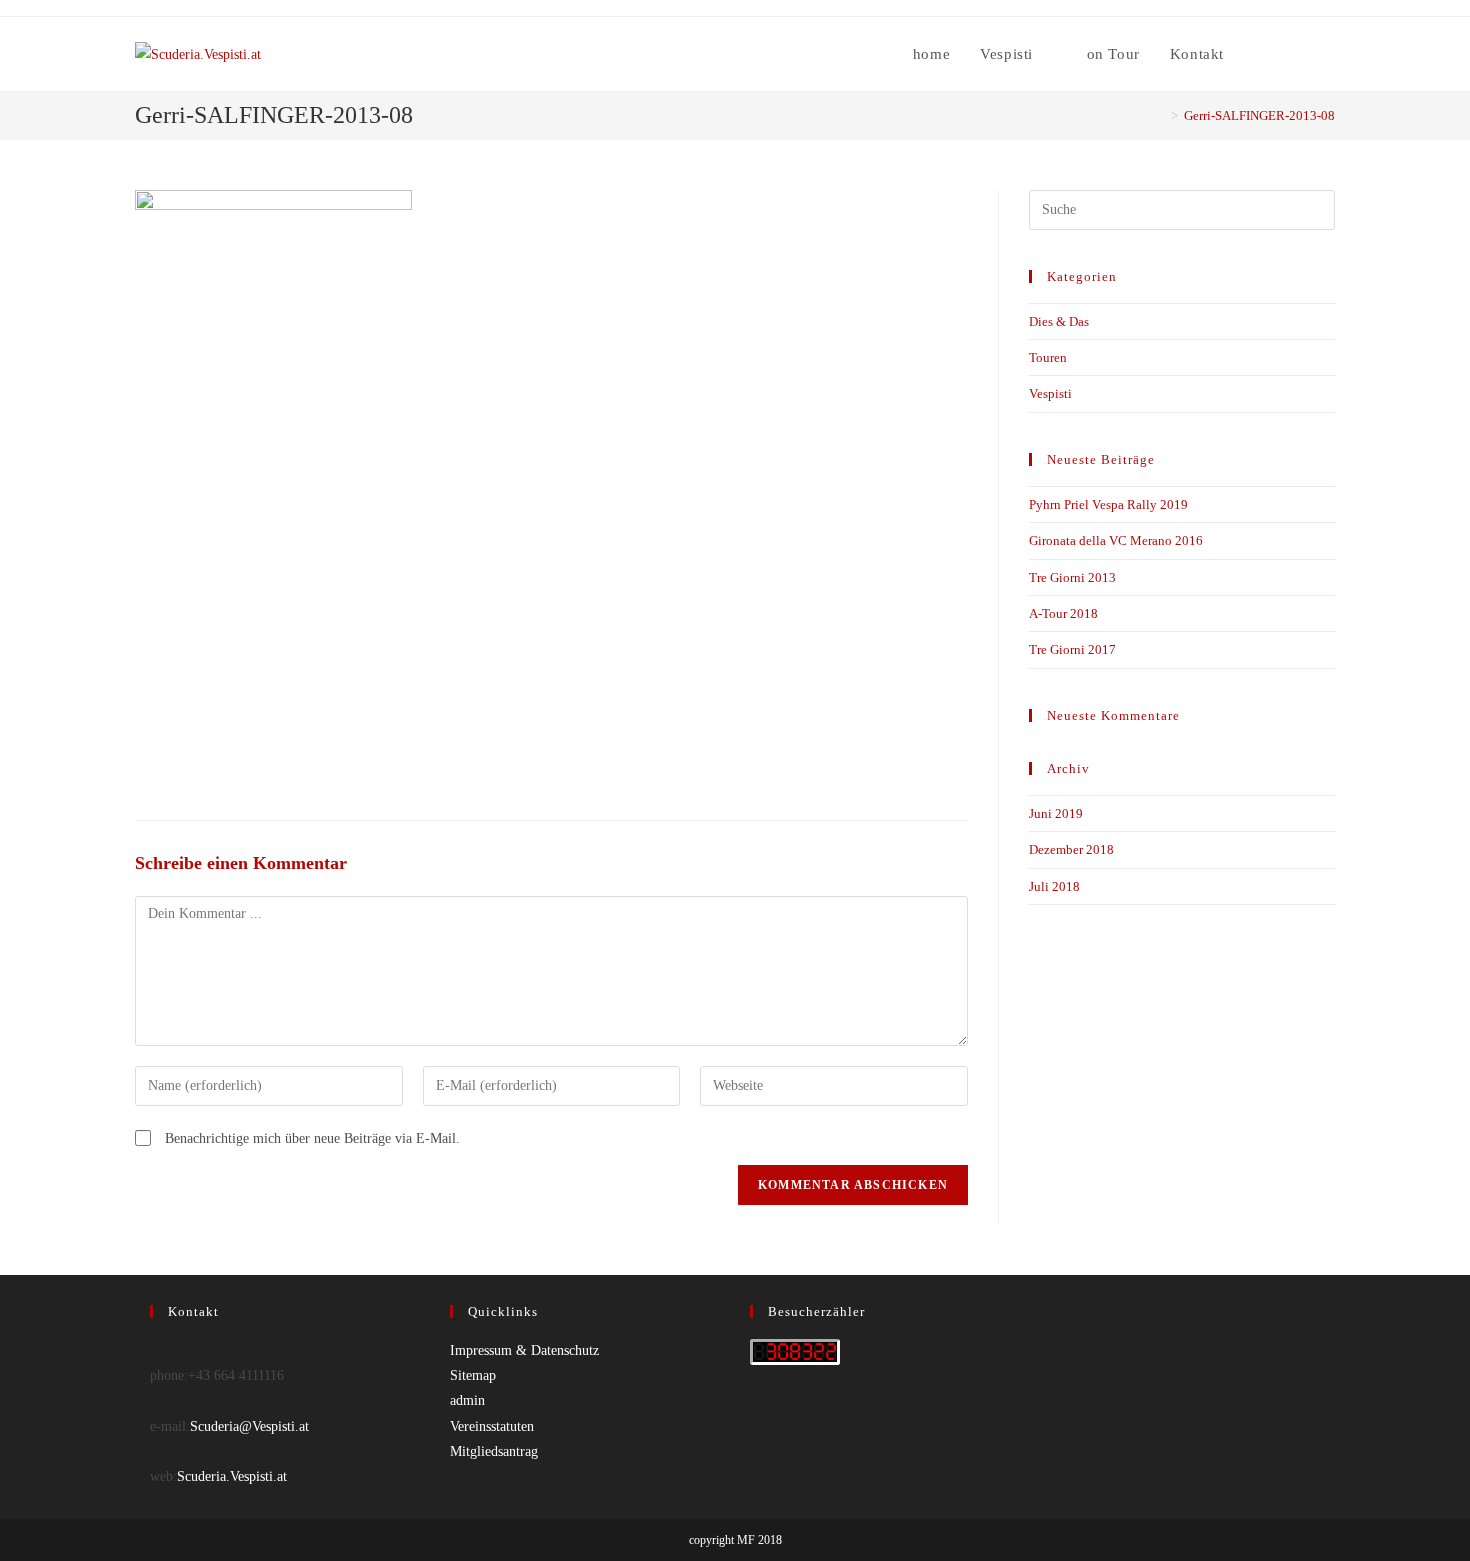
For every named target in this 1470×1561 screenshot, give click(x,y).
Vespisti (1050, 393)
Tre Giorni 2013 (1072, 577)
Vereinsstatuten (492, 1426)
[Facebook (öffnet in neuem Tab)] (1302, 54)
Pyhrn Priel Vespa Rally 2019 (1108, 504)
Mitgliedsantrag (494, 1451)
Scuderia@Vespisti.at (249, 1426)
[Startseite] (1160, 115)
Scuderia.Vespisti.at (232, 1476)
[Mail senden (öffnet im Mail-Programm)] (1329, 54)
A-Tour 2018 (1063, 613)
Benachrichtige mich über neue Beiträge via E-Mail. (312, 1138)
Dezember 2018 (1071, 849)
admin (467, 1400)
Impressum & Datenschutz (524, 1350)
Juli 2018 (1054, 886)
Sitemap (473, 1375)
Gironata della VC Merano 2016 (1116, 540)
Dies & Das (1059, 321)
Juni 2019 (1056, 813)
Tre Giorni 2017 (1072, 649)
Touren (1048, 357)
